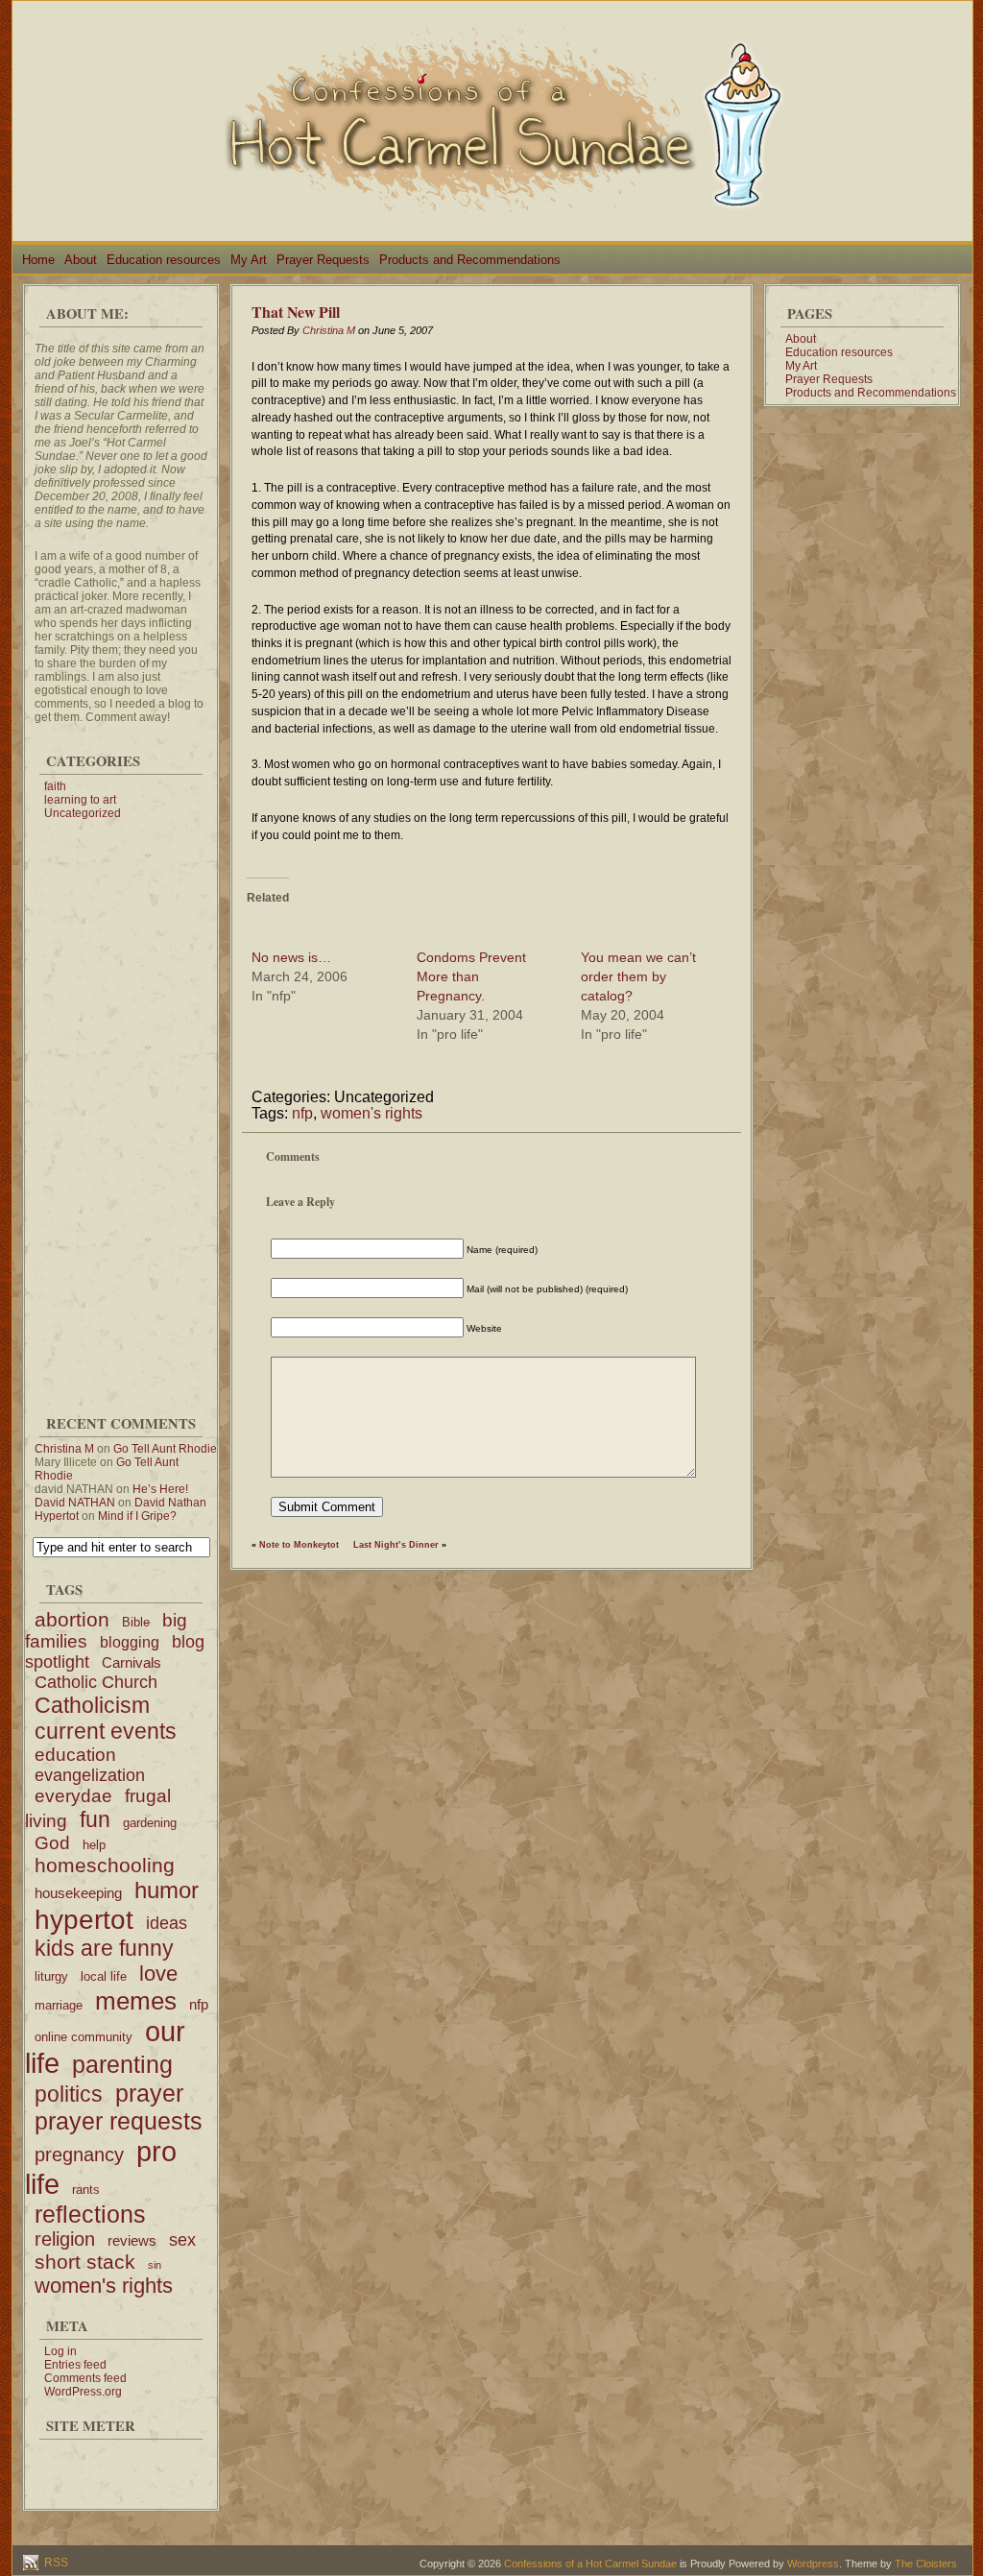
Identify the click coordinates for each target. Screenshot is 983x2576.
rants (86, 2190)
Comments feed (85, 2378)
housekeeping (78, 1893)
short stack (85, 2262)
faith (55, 786)
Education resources (164, 260)
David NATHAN (75, 1503)
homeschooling (105, 1865)
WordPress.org (83, 2392)
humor (167, 1890)
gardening (150, 1823)
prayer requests (119, 2121)
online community (84, 2037)
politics (69, 2094)
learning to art (80, 800)
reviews (132, 2240)
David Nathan (170, 1503)
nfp (199, 2004)
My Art (249, 260)
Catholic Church (96, 1682)
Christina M (64, 1449)
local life (104, 1976)
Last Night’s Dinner (396, 1545)
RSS (55, 2563)
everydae (73, 1796)
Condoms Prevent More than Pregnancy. (471, 976)
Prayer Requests (323, 260)
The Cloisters (926, 2564)
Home (38, 260)
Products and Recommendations (470, 260)
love (158, 1974)
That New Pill (296, 312)
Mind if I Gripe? (137, 1516)
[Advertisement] (121, 1108)
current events (106, 1731)
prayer (149, 2093)
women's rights (104, 2286)
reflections (90, 2214)
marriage (59, 2005)
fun (95, 1819)
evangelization (90, 1775)
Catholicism (92, 1705)
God (52, 1843)
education (75, 1755)
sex (182, 2240)
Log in (60, 2351)
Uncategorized (83, 813)
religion (65, 2239)
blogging (130, 1642)
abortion (72, 1619)
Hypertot (57, 1516)
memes (136, 2001)
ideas (167, 1923)
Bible (136, 1622)
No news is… (291, 957)
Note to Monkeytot (299, 1545)
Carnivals (132, 1662)
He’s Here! (160, 1489)
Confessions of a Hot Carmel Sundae (590, 2564)
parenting (122, 2064)
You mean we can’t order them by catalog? (638, 976)
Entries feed (75, 2365)
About (81, 260)
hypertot (84, 1919)
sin (155, 2265)
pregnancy (79, 2155)
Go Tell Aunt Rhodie (165, 1449)
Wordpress (813, 2564)
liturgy (51, 1976)
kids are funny (104, 1948)
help (94, 1845)
